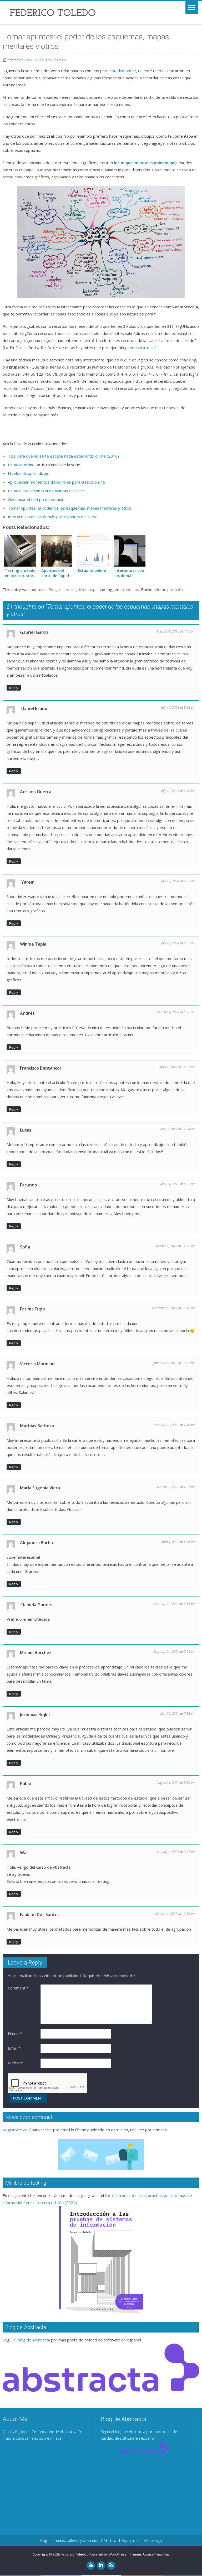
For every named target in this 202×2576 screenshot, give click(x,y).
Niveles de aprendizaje (29, 473)
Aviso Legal (153, 2541)
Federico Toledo (74, 2554)
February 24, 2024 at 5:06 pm (174, 1652)
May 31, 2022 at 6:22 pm (178, 1184)
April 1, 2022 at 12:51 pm (177, 1067)
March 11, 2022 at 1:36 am (176, 1012)
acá (59, 2438)
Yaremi (28, 882)
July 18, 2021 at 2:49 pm (178, 791)
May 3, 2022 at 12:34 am (178, 1129)
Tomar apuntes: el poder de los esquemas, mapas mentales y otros (70, 508)
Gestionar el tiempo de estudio (36, 499)
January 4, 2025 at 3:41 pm (176, 1852)
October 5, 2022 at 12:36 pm (175, 1246)
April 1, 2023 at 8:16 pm (178, 1542)
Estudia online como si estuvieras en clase (46, 491)
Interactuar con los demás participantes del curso (53, 517)
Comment (18, 1988)
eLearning (68, 589)
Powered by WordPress (108, 2554)
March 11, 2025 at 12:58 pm (175, 1914)
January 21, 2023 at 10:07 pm (174, 1363)
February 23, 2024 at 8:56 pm (174, 1604)
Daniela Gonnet (37, 1605)
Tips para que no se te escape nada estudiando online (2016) (63, 456)
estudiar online (123, 71)
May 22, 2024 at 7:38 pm (178, 1714)
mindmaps (130, 589)
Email (14, 2048)
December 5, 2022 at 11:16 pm (174, 1308)
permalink (176, 589)
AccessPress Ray (156, 2554)
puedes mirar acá (141, 348)
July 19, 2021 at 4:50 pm (178, 881)
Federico (59, 60)
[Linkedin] (101, 2565)
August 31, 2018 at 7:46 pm (176, 631)
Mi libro (110, 2541)
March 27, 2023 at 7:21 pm (176, 1487)
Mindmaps (88, 589)
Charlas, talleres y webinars (75, 2541)
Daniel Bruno (34, 708)
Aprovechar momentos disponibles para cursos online (56, 482)
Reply (14, 688)
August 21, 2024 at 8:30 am (176, 1783)
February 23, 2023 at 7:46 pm (174, 1425)
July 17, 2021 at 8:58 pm (178, 708)
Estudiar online (21, 465)
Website (16, 2063)
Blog (53, 589)
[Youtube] (91, 2565)
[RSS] (111, 2565)
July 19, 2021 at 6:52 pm (178, 943)
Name (15, 2033)
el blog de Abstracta (32, 2340)
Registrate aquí (17, 2130)
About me (130, 2541)
